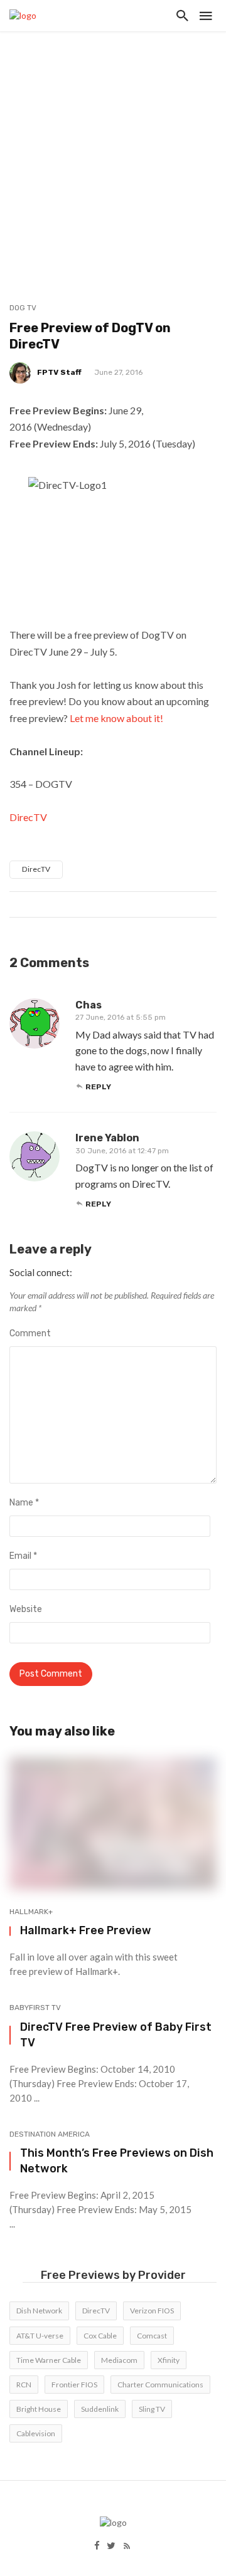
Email (23, 1556)
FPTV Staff (59, 372)
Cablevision (36, 2433)
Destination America (50, 2134)
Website (26, 1609)
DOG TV (23, 308)
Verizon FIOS (152, 2311)
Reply (98, 1087)
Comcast (152, 2336)
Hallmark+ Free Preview (86, 1930)
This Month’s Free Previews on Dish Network (117, 2160)
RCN (24, 2385)
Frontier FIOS (74, 2385)
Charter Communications (160, 2385)
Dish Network (39, 2311)
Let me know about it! (116, 718)
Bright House (39, 2409)
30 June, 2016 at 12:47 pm (122, 1151)
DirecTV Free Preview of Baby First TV (116, 2034)
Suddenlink (100, 2409)
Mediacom (119, 2360)
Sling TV (152, 2409)
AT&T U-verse (40, 2336)
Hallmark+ (31, 1912)
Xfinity (169, 2360)
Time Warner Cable (49, 2360)
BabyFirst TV (35, 2008)
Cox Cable (100, 2336)
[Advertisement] (113, 150)
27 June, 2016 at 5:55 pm (121, 1017)
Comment (30, 1333)
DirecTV (28, 817)
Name (24, 1503)
